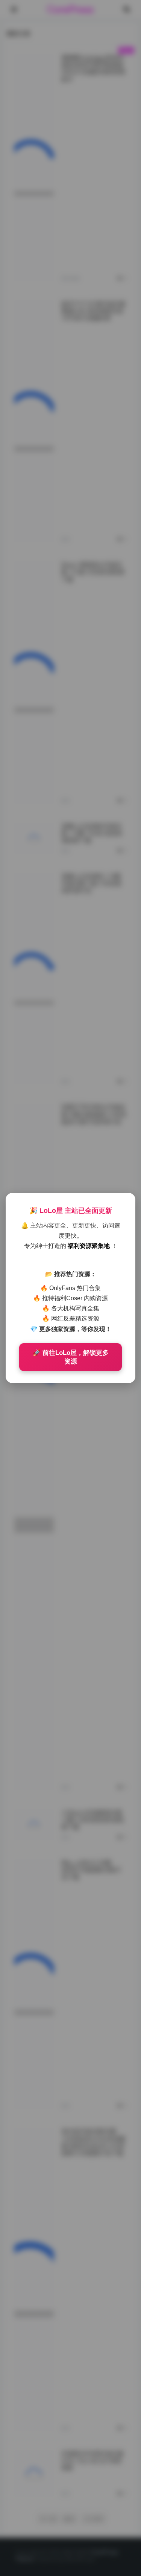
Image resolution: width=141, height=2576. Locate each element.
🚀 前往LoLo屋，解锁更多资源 (71, 1357)
